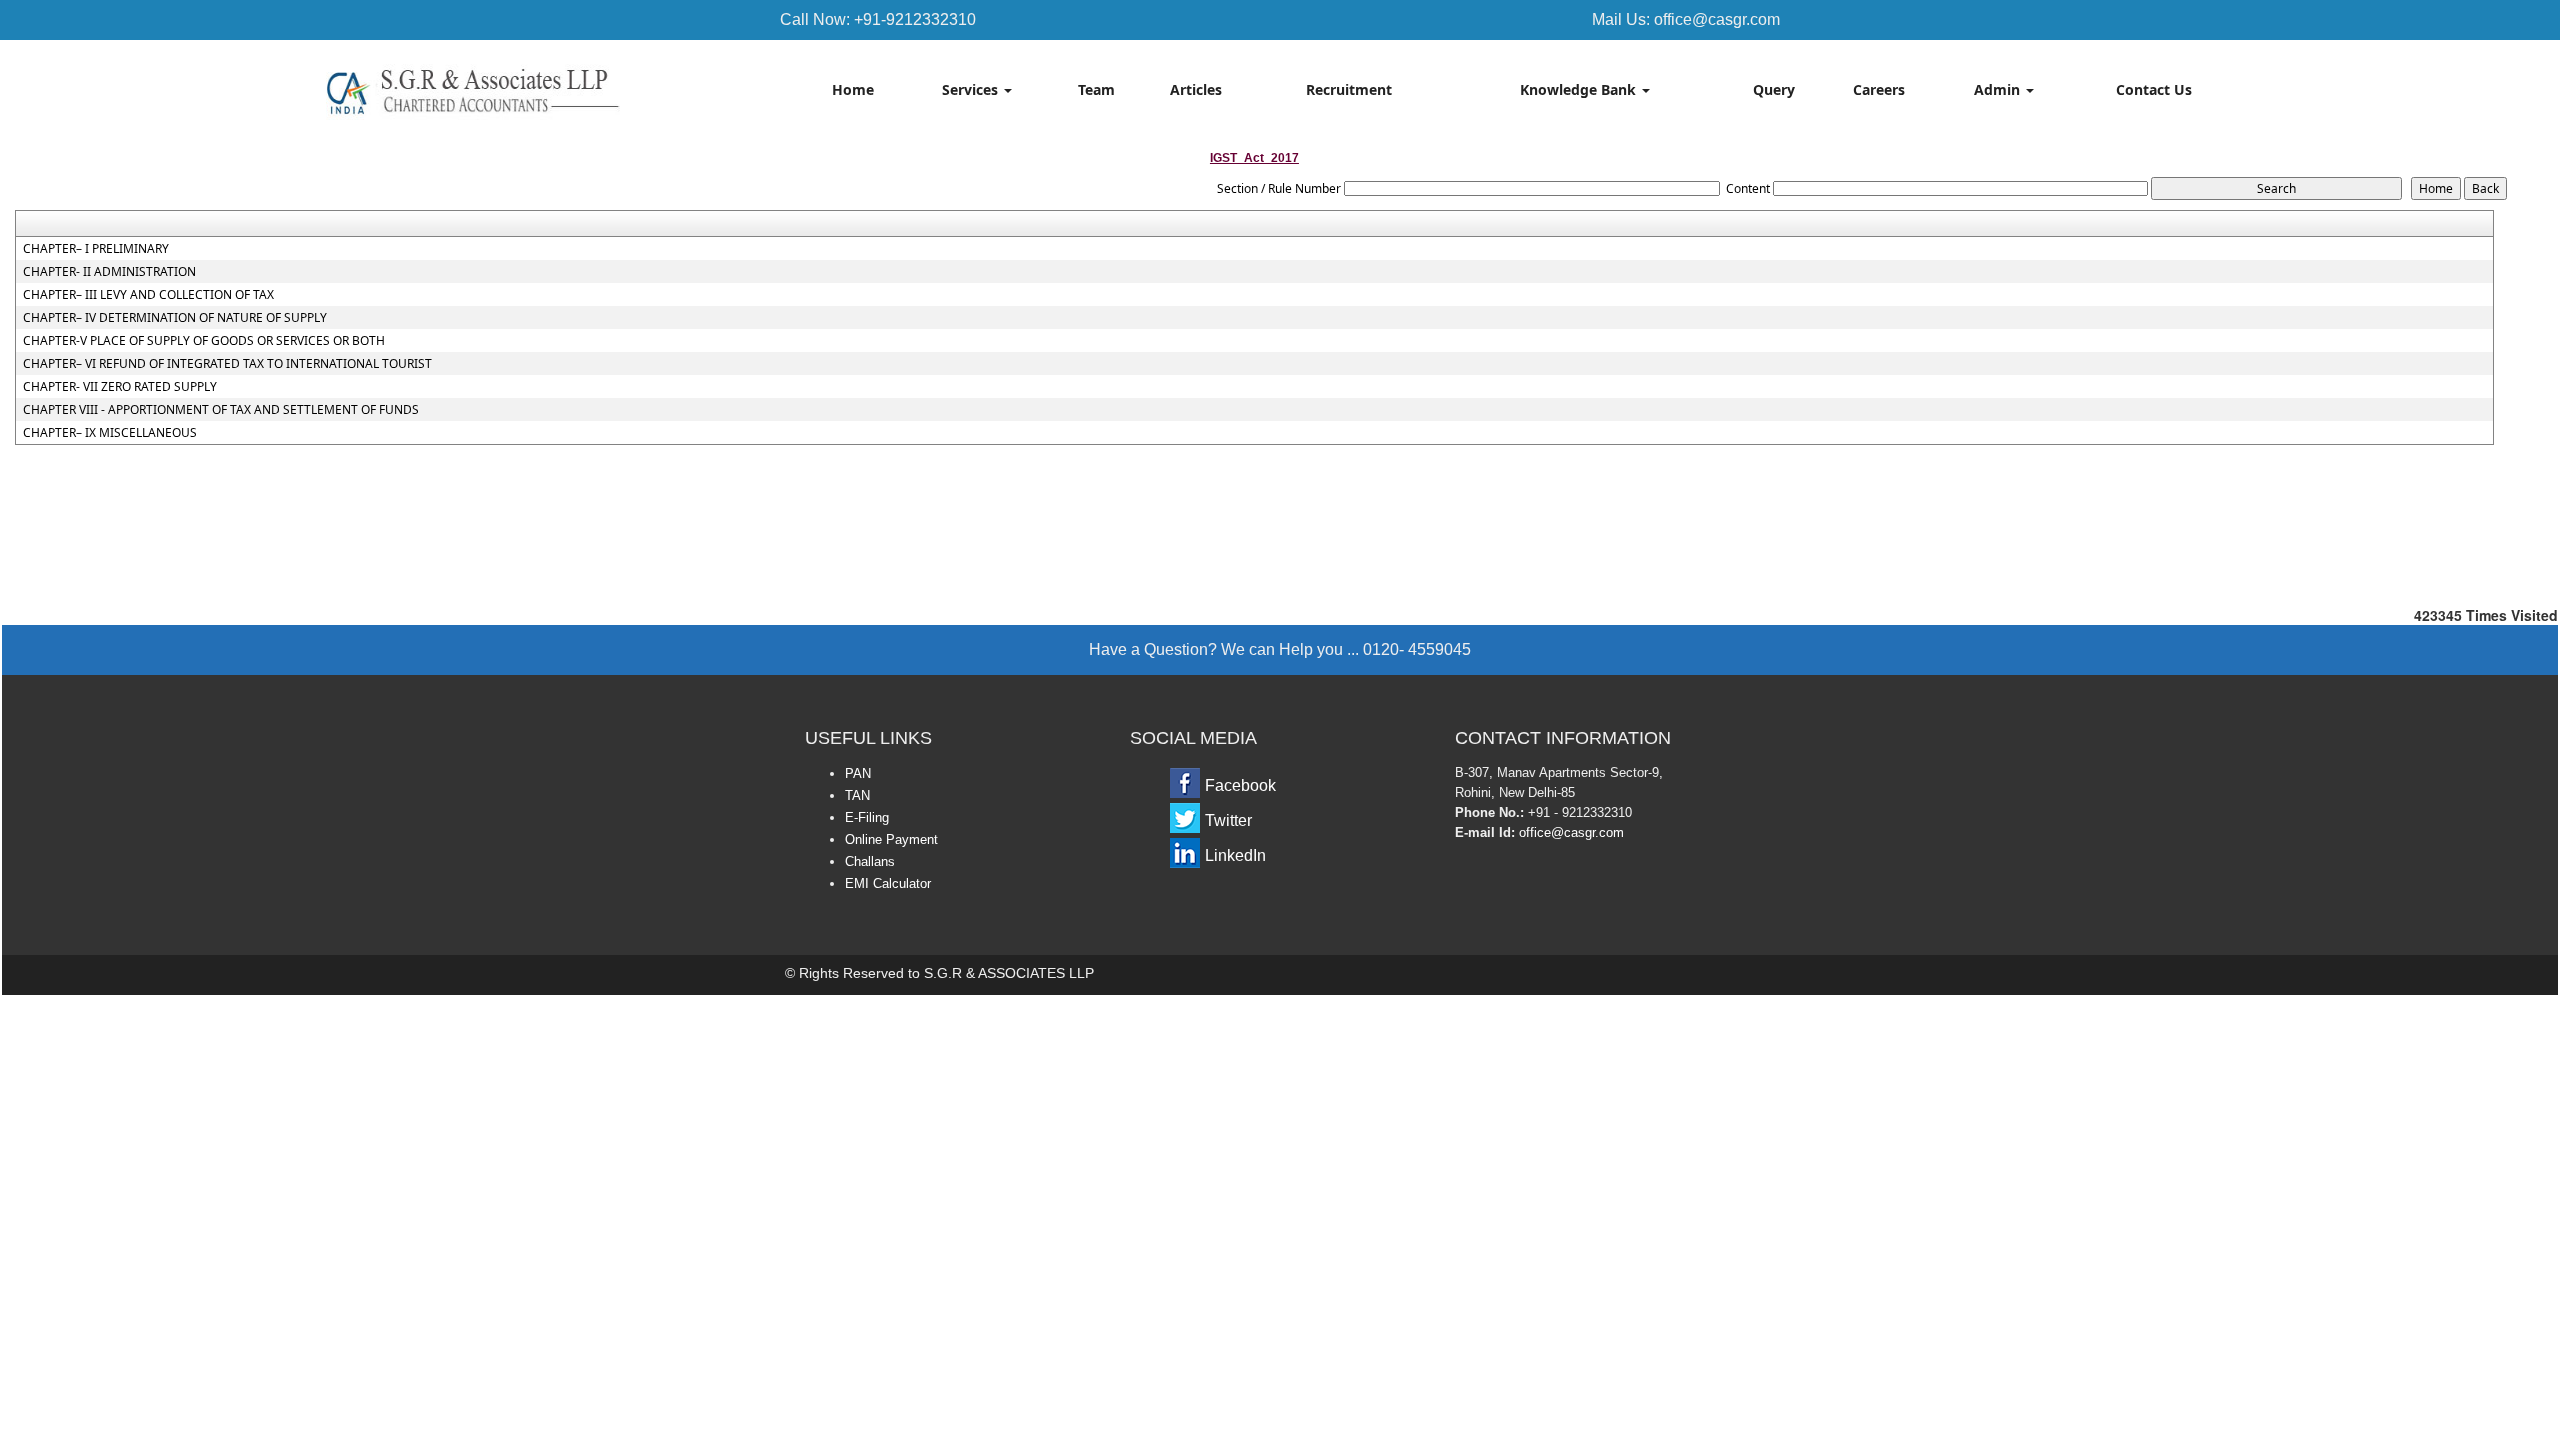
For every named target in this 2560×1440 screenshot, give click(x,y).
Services (972, 89)
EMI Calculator (888, 883)
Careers (1879, 89)
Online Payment (891, 839)
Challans (870, 861)
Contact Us (2154, 89)
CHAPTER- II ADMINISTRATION (109, 272)
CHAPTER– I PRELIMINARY (96, 249)
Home (853, 89)
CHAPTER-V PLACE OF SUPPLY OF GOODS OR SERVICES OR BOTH (204, 341)
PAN (858, 773)
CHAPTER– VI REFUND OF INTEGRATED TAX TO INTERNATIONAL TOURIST (227, 364)
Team (1096, 89)
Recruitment (1349, 89)
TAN (857, 795)
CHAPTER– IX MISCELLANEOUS (110, 433)
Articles (1196, 89)
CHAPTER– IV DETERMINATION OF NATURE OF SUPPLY (175, 318)
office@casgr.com (1571, 832)
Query (1774, 89)
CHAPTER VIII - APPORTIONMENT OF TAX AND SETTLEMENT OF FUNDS (221, 410)
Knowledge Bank (1580, 89)
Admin (1999, 89)
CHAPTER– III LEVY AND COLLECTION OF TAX (148, 295)
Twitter (1228, 820)
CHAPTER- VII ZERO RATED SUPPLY (120, 387)
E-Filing (867, 817)
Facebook (1240, 785)
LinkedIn (1235, 855)
